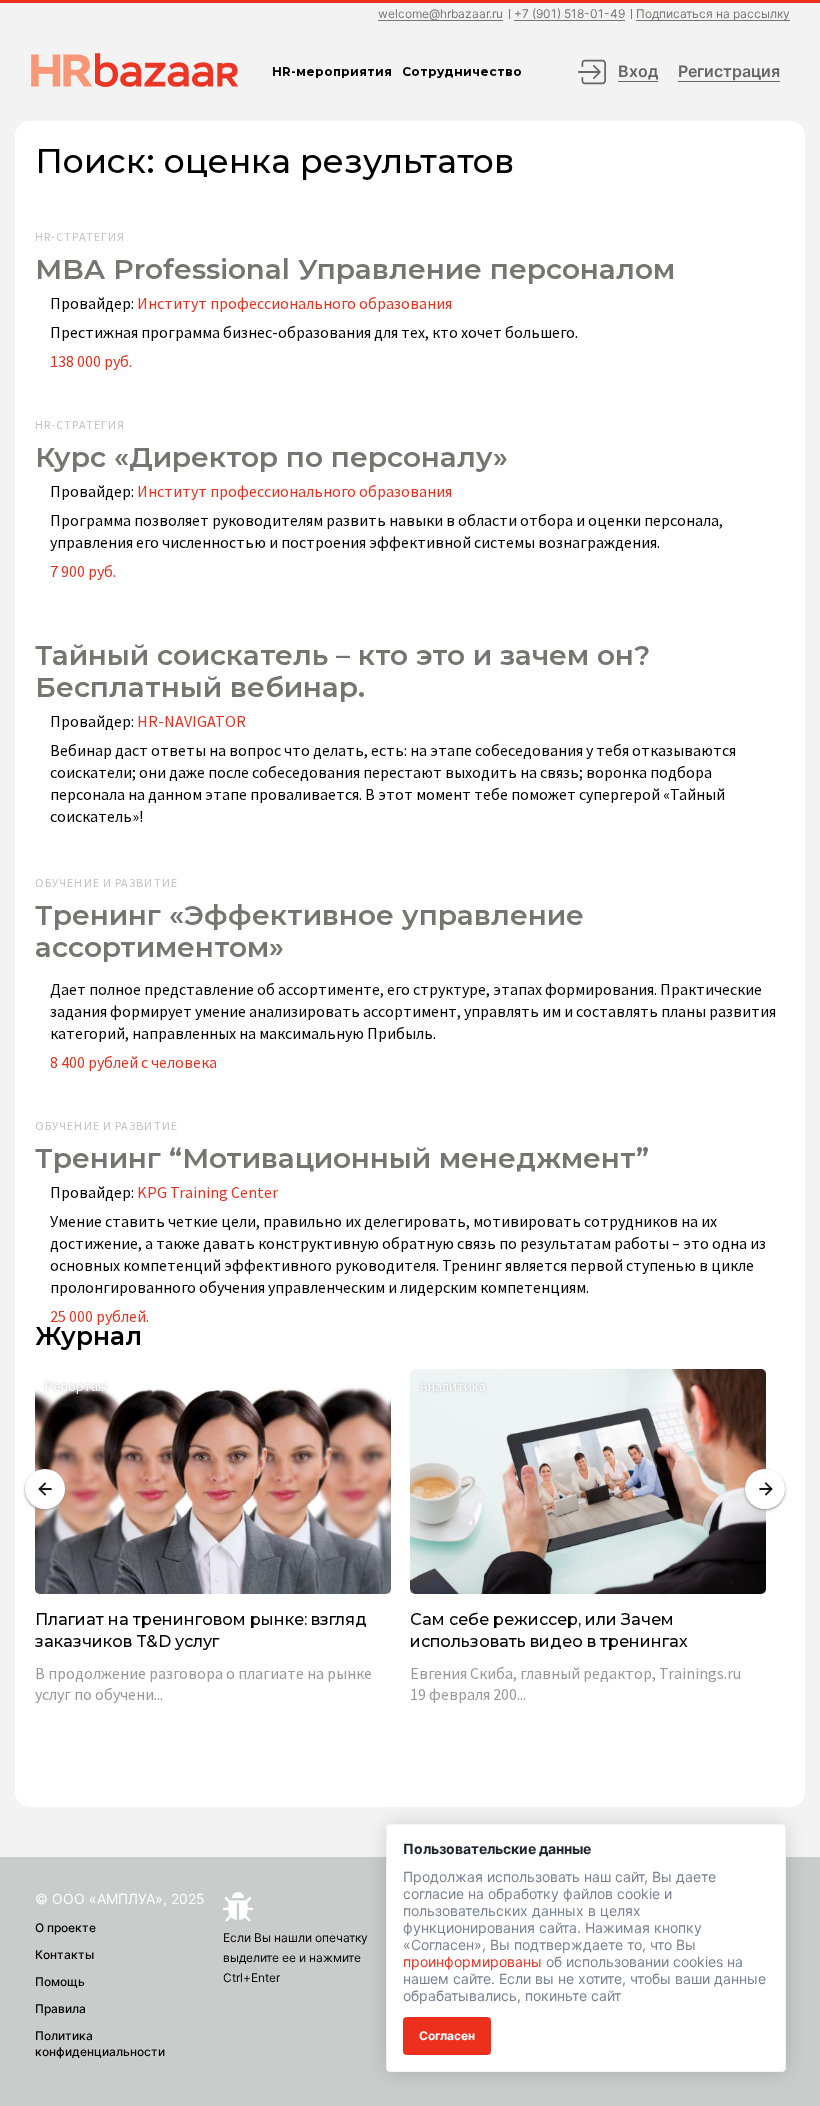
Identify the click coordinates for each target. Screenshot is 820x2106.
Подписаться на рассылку (713, 14)
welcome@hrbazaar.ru (440, 14)
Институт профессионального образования (294, 303)
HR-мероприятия (332, 71)
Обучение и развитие (106, 883)
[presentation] (45, 1489)
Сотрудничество (462, 71)
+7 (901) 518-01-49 (569, 14)
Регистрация (729, 71)
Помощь (60, 1981)
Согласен (447, 2035)
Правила (60, 2008)
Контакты (64, 1954)
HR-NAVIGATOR (191, 721)
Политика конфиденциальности (100, 2043)
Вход (638, 71)
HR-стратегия (80, 237)
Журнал (88, 1336)
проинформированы (472, 1961)
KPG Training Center (207, 1192)
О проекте (65, 1927)
